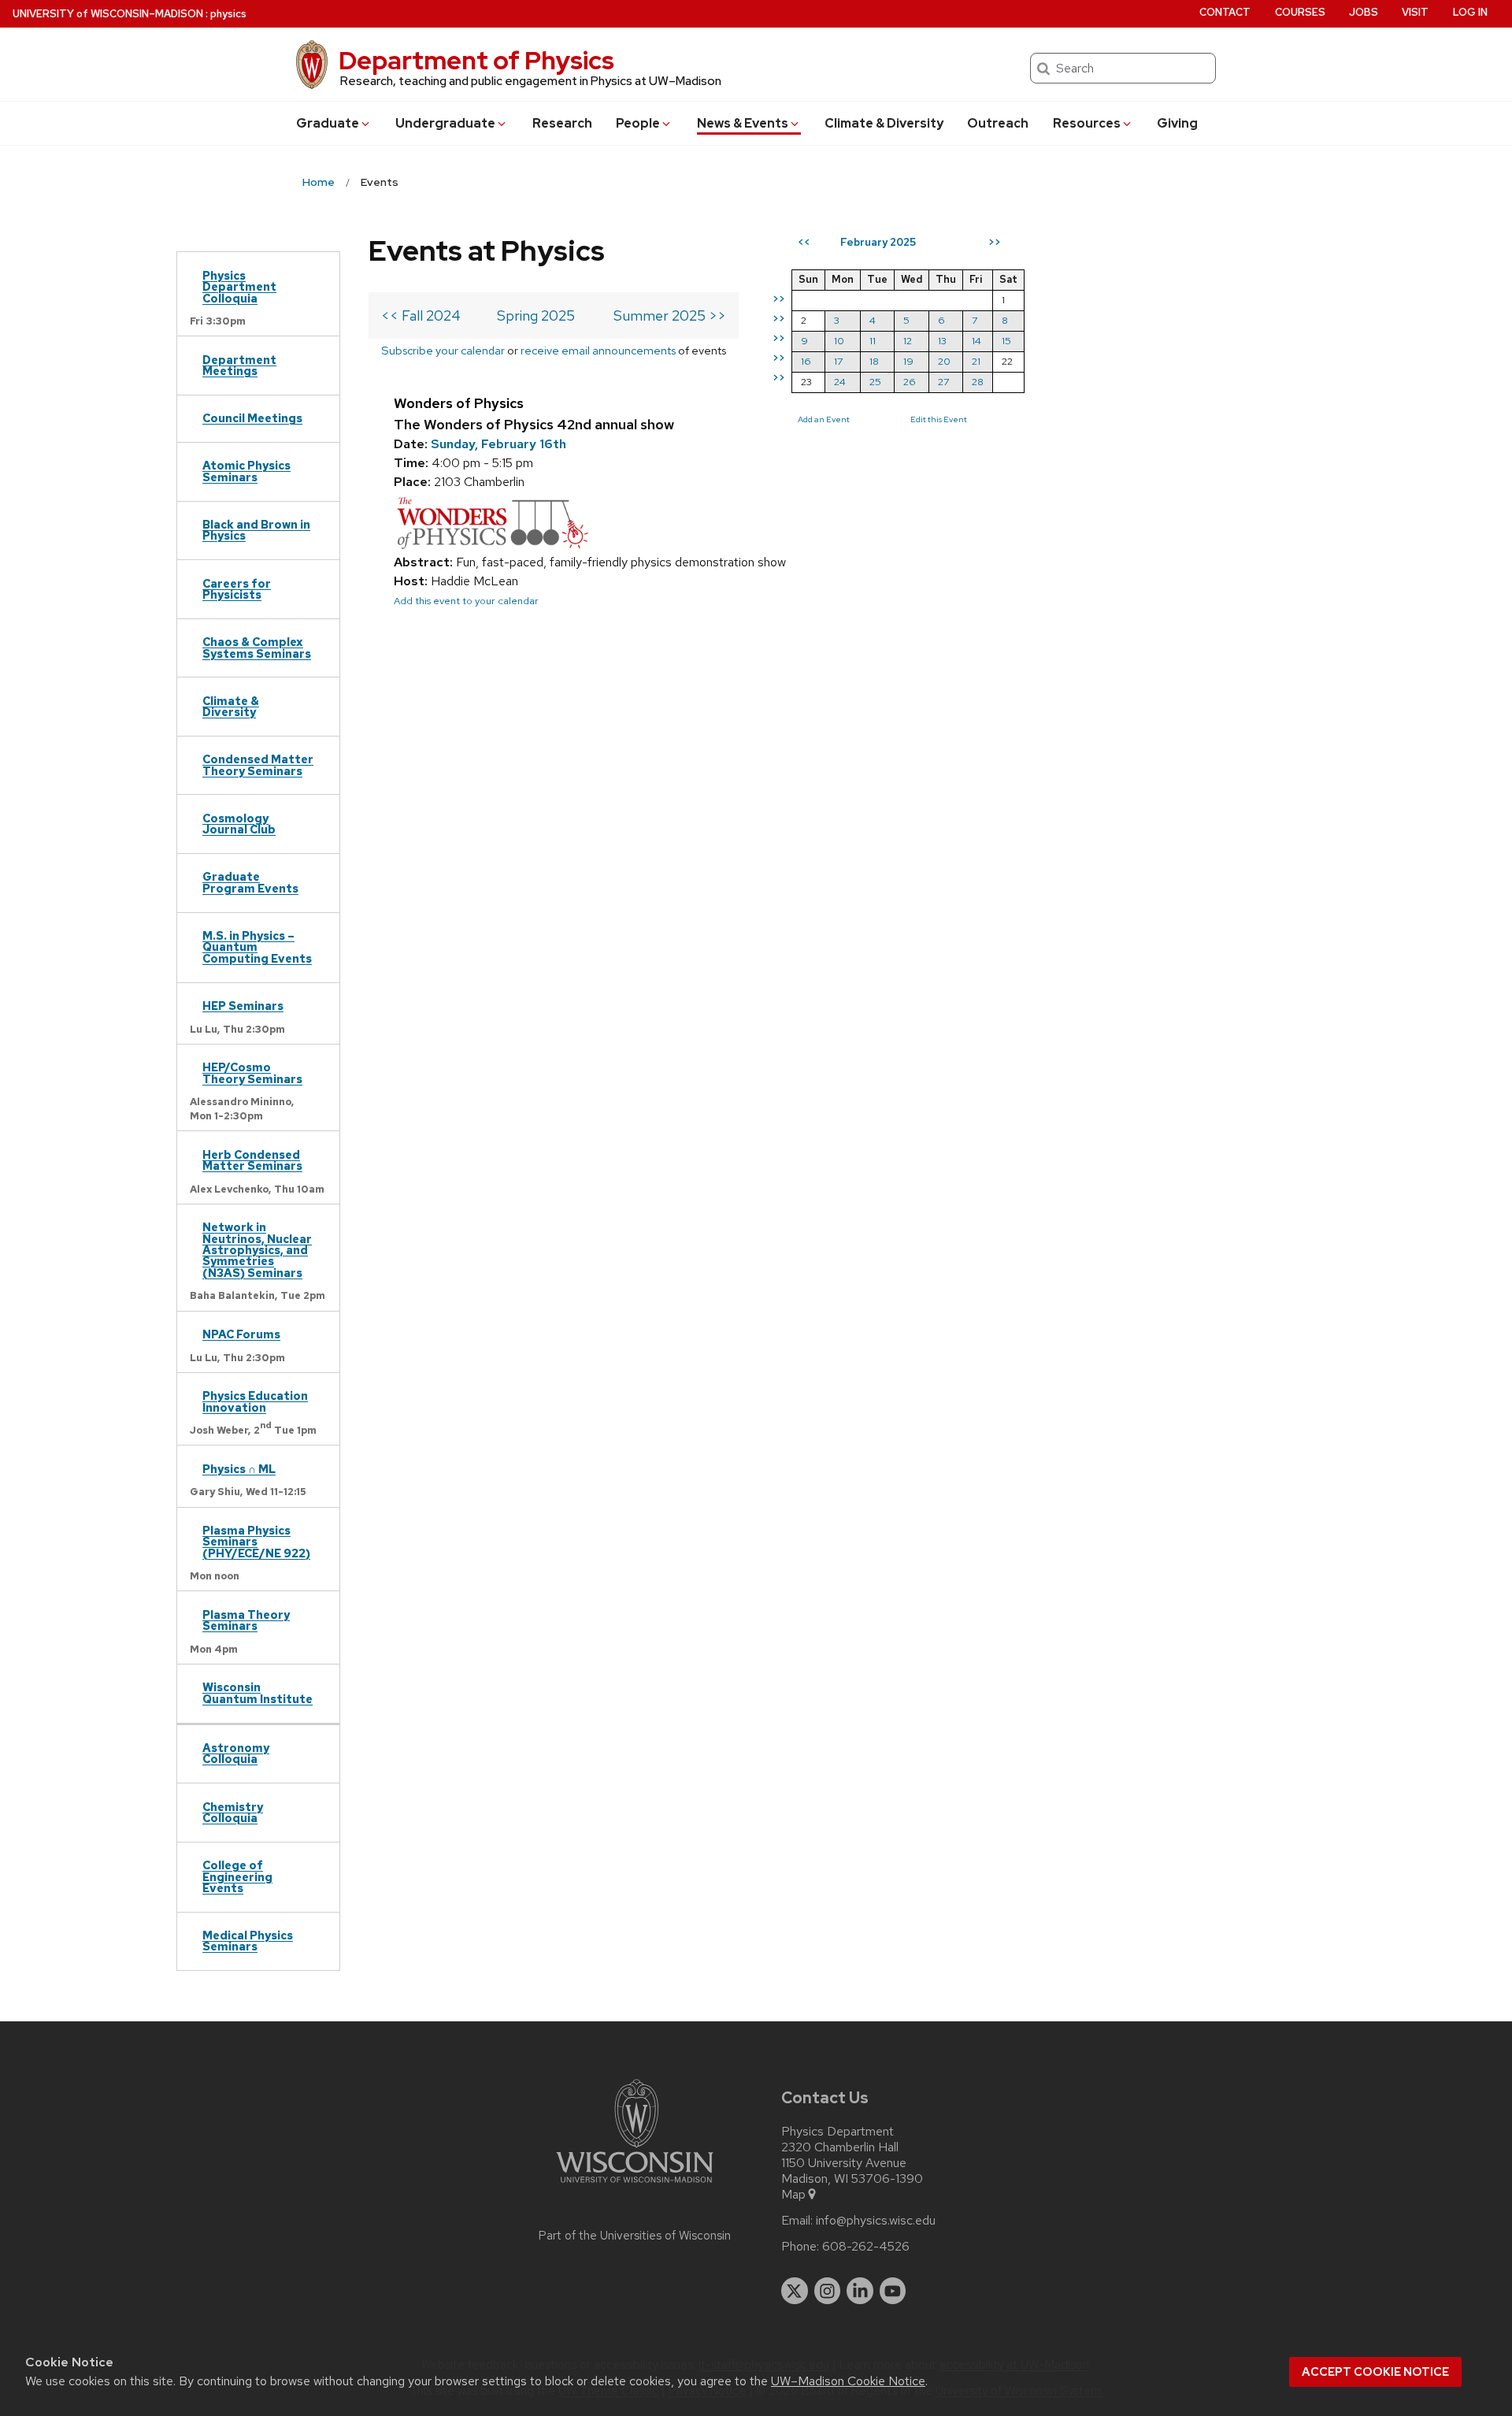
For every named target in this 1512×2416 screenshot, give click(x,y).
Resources (1087, 123)
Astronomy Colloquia (236, 1753)
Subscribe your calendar (443, 350)
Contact (1225, 12)
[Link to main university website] (635, 2186)
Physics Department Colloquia (239, 287)
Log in (1470, 12)
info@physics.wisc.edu (876, 2221)
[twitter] (795, 2291)
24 (840, 382)
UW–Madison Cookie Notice (848, 2381)
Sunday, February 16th (498, 444)
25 (875, 382)
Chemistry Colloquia (233, 1812)
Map (793, 2195)
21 (976, 361)
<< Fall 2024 (421, 315)
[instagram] (828, 2291)
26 (910, 382)
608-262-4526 (866, 2247)
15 (1006, 341)
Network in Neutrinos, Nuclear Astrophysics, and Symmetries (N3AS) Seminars (257, 1250)
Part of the (635, 2236)
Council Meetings (252, 418)
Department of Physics (476, 60)
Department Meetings (239, 365)
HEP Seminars (243, 1006)
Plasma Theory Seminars (246, 1620)
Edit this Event (939, 419)
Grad (328, 123)
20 (944, 361)
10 (839, 341)
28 (978, 382)
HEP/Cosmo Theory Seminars (252, 1073)
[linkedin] (860, 2291)
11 (873, 341)
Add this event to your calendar (466, 601)
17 (838, 361)
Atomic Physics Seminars (246, 471)
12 (908, 341)
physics (228, 14)
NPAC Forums (241, 1334)
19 (908, 361)
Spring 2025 (536, 315)
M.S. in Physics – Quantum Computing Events (257, 947)
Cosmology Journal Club (239, 824)
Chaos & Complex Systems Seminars (257, 647)
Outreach (998, 123)
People (638, 123)
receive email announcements (598, 350)
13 (942, 341)
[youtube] (893, 2291)
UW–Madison (108, 14)
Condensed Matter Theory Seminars (258, 765)
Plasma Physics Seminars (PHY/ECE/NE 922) (256, 1542)
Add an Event (824, 419)
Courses (1300, 12)
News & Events (743, 123)
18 (874, 361)
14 (976, 341)
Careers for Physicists (237, 589)
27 (943, 382)
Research (562, 123)
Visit (1415, 12)
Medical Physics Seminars (248, 1941)
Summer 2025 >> (670, 315)
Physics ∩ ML (239, 1469)
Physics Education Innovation (255, 1401)
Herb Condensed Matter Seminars (252, 1160)
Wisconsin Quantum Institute (258, 1692)
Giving (1177, 123)
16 (806, 361)
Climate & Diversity (884, 123)
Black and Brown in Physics (256, 530)
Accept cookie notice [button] (1375, 2372)
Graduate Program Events (250, 882)
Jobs (1364, 12)
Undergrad (445, 123)
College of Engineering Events (237, 1876)
